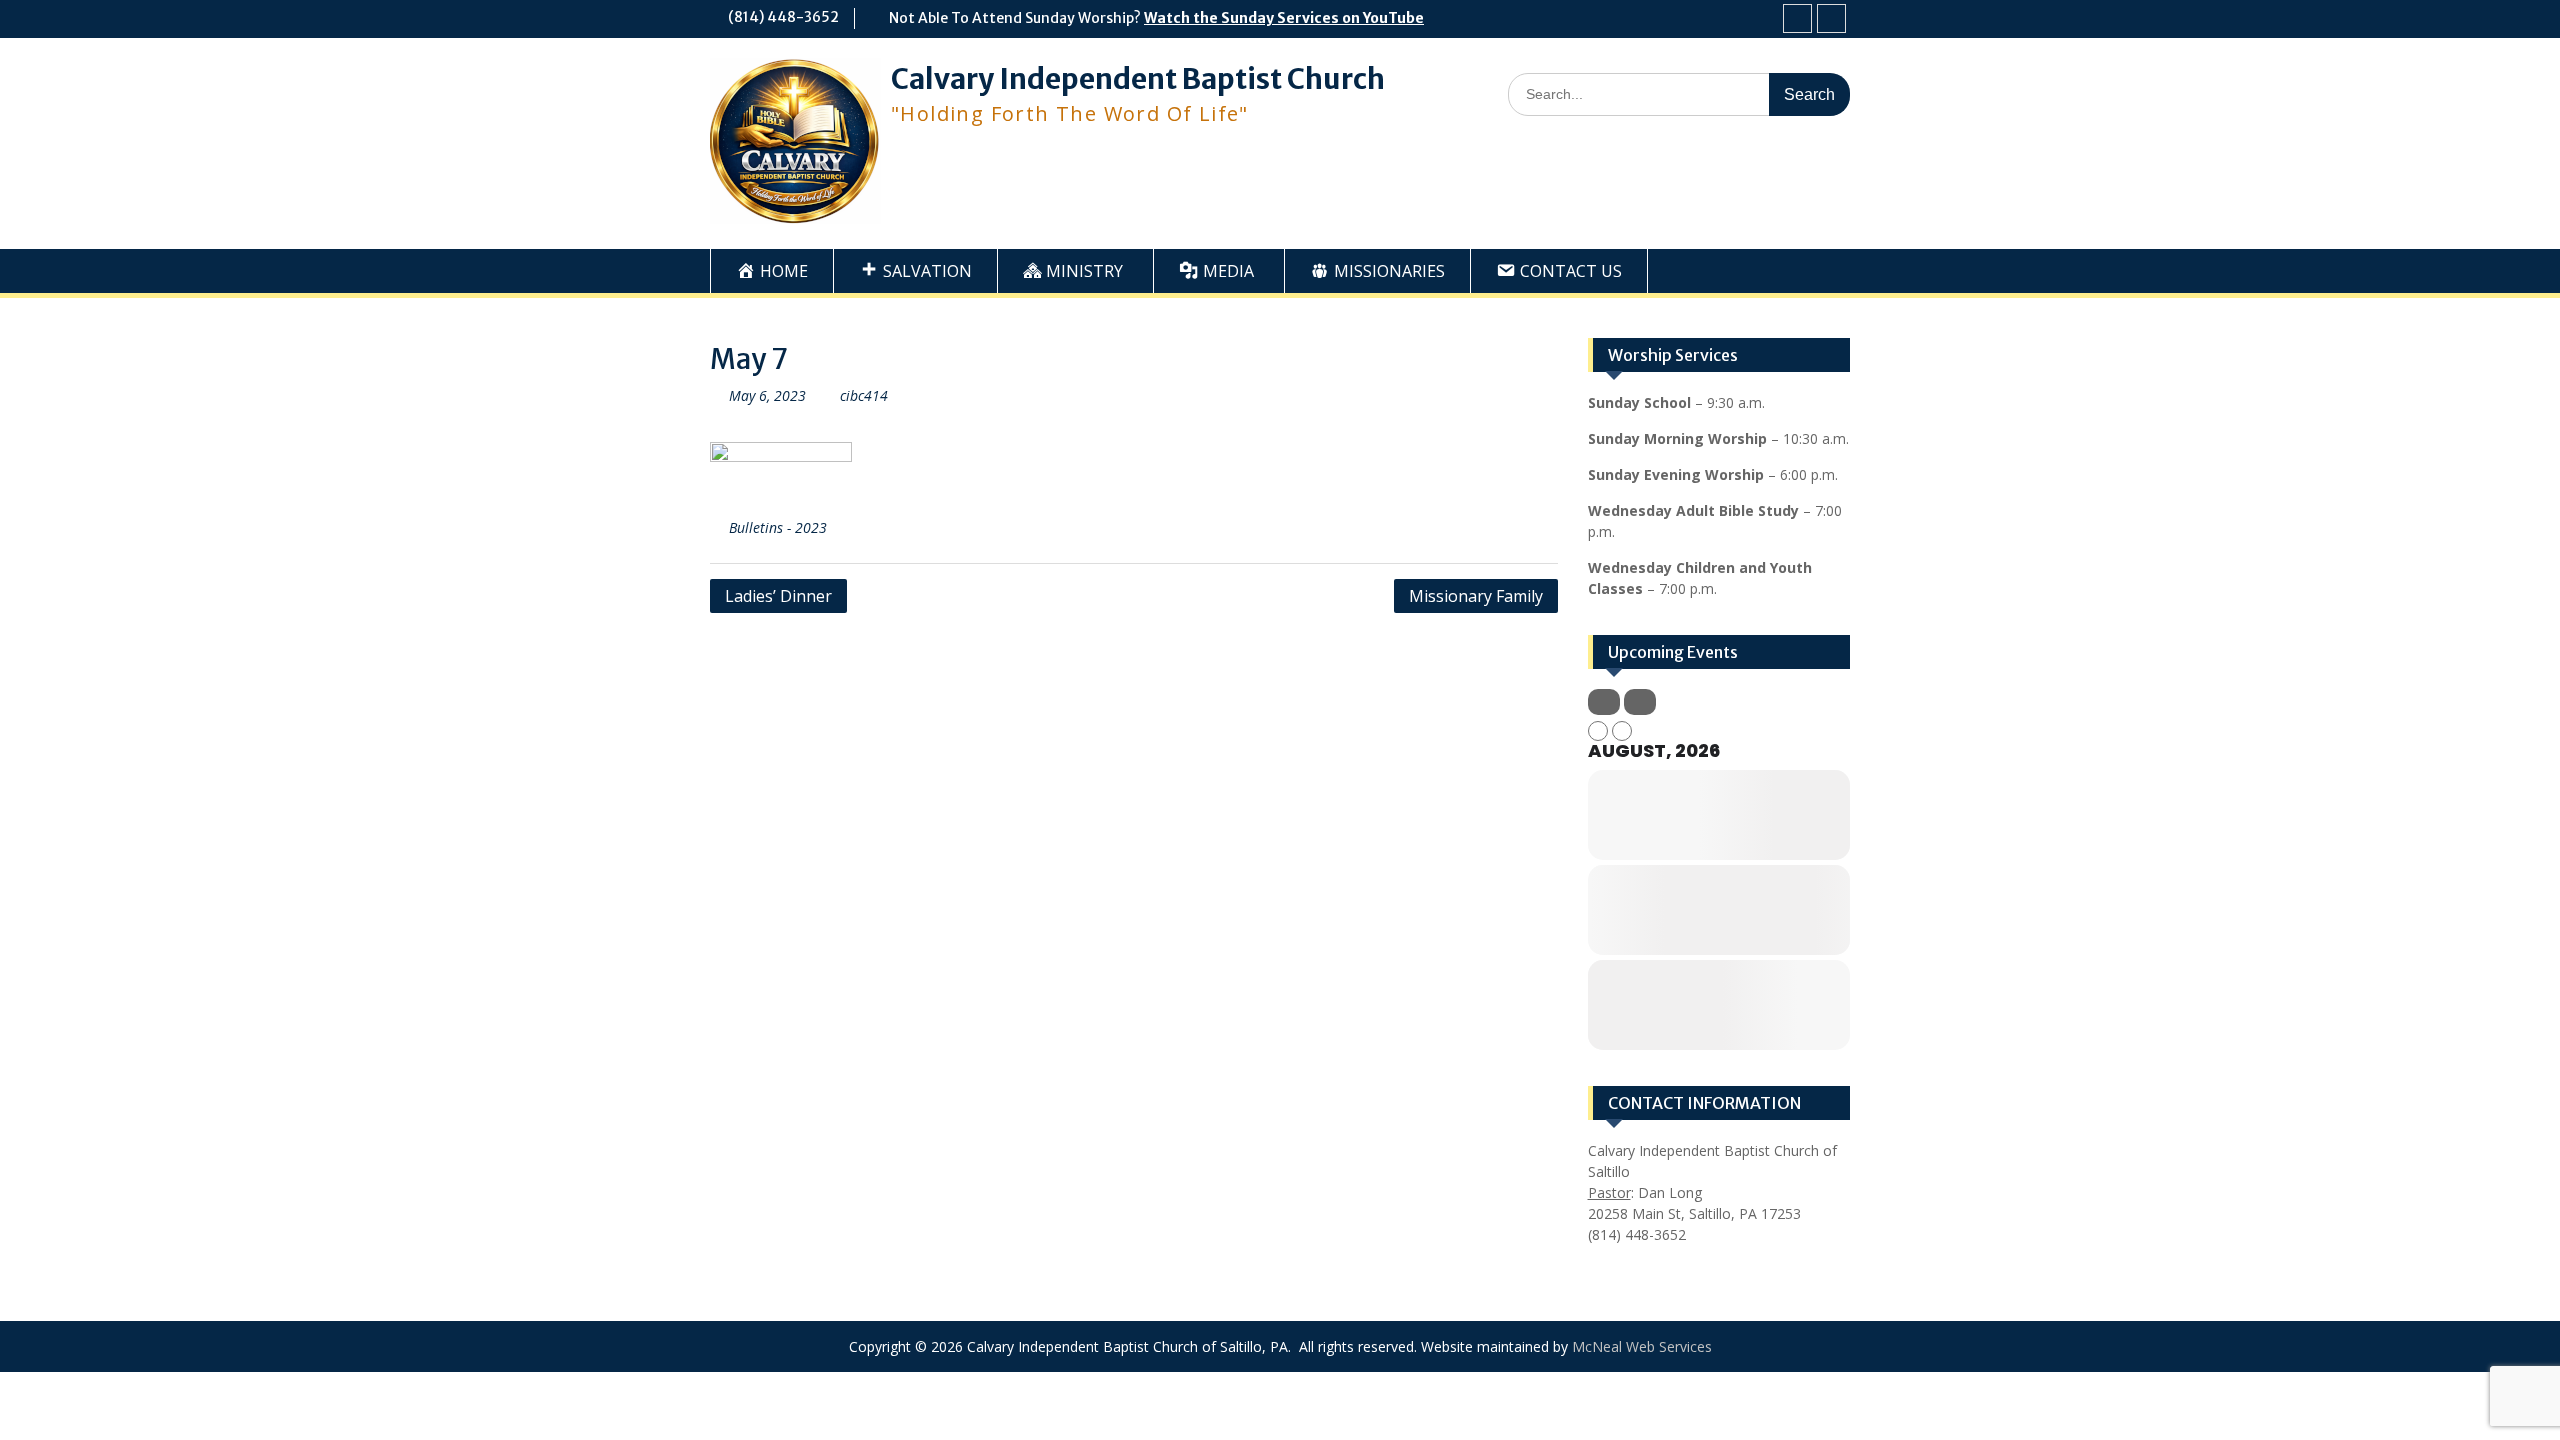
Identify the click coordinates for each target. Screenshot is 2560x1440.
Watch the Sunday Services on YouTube (1284, 18)
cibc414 (864, 395)
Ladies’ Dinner (778, 596)
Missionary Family (1476, 596)
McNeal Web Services (1642, 1346)
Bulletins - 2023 (778, 527)
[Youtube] (1831, 18)
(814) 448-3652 (783, 17)
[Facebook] (1797, 18)
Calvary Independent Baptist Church (1138, 79)
